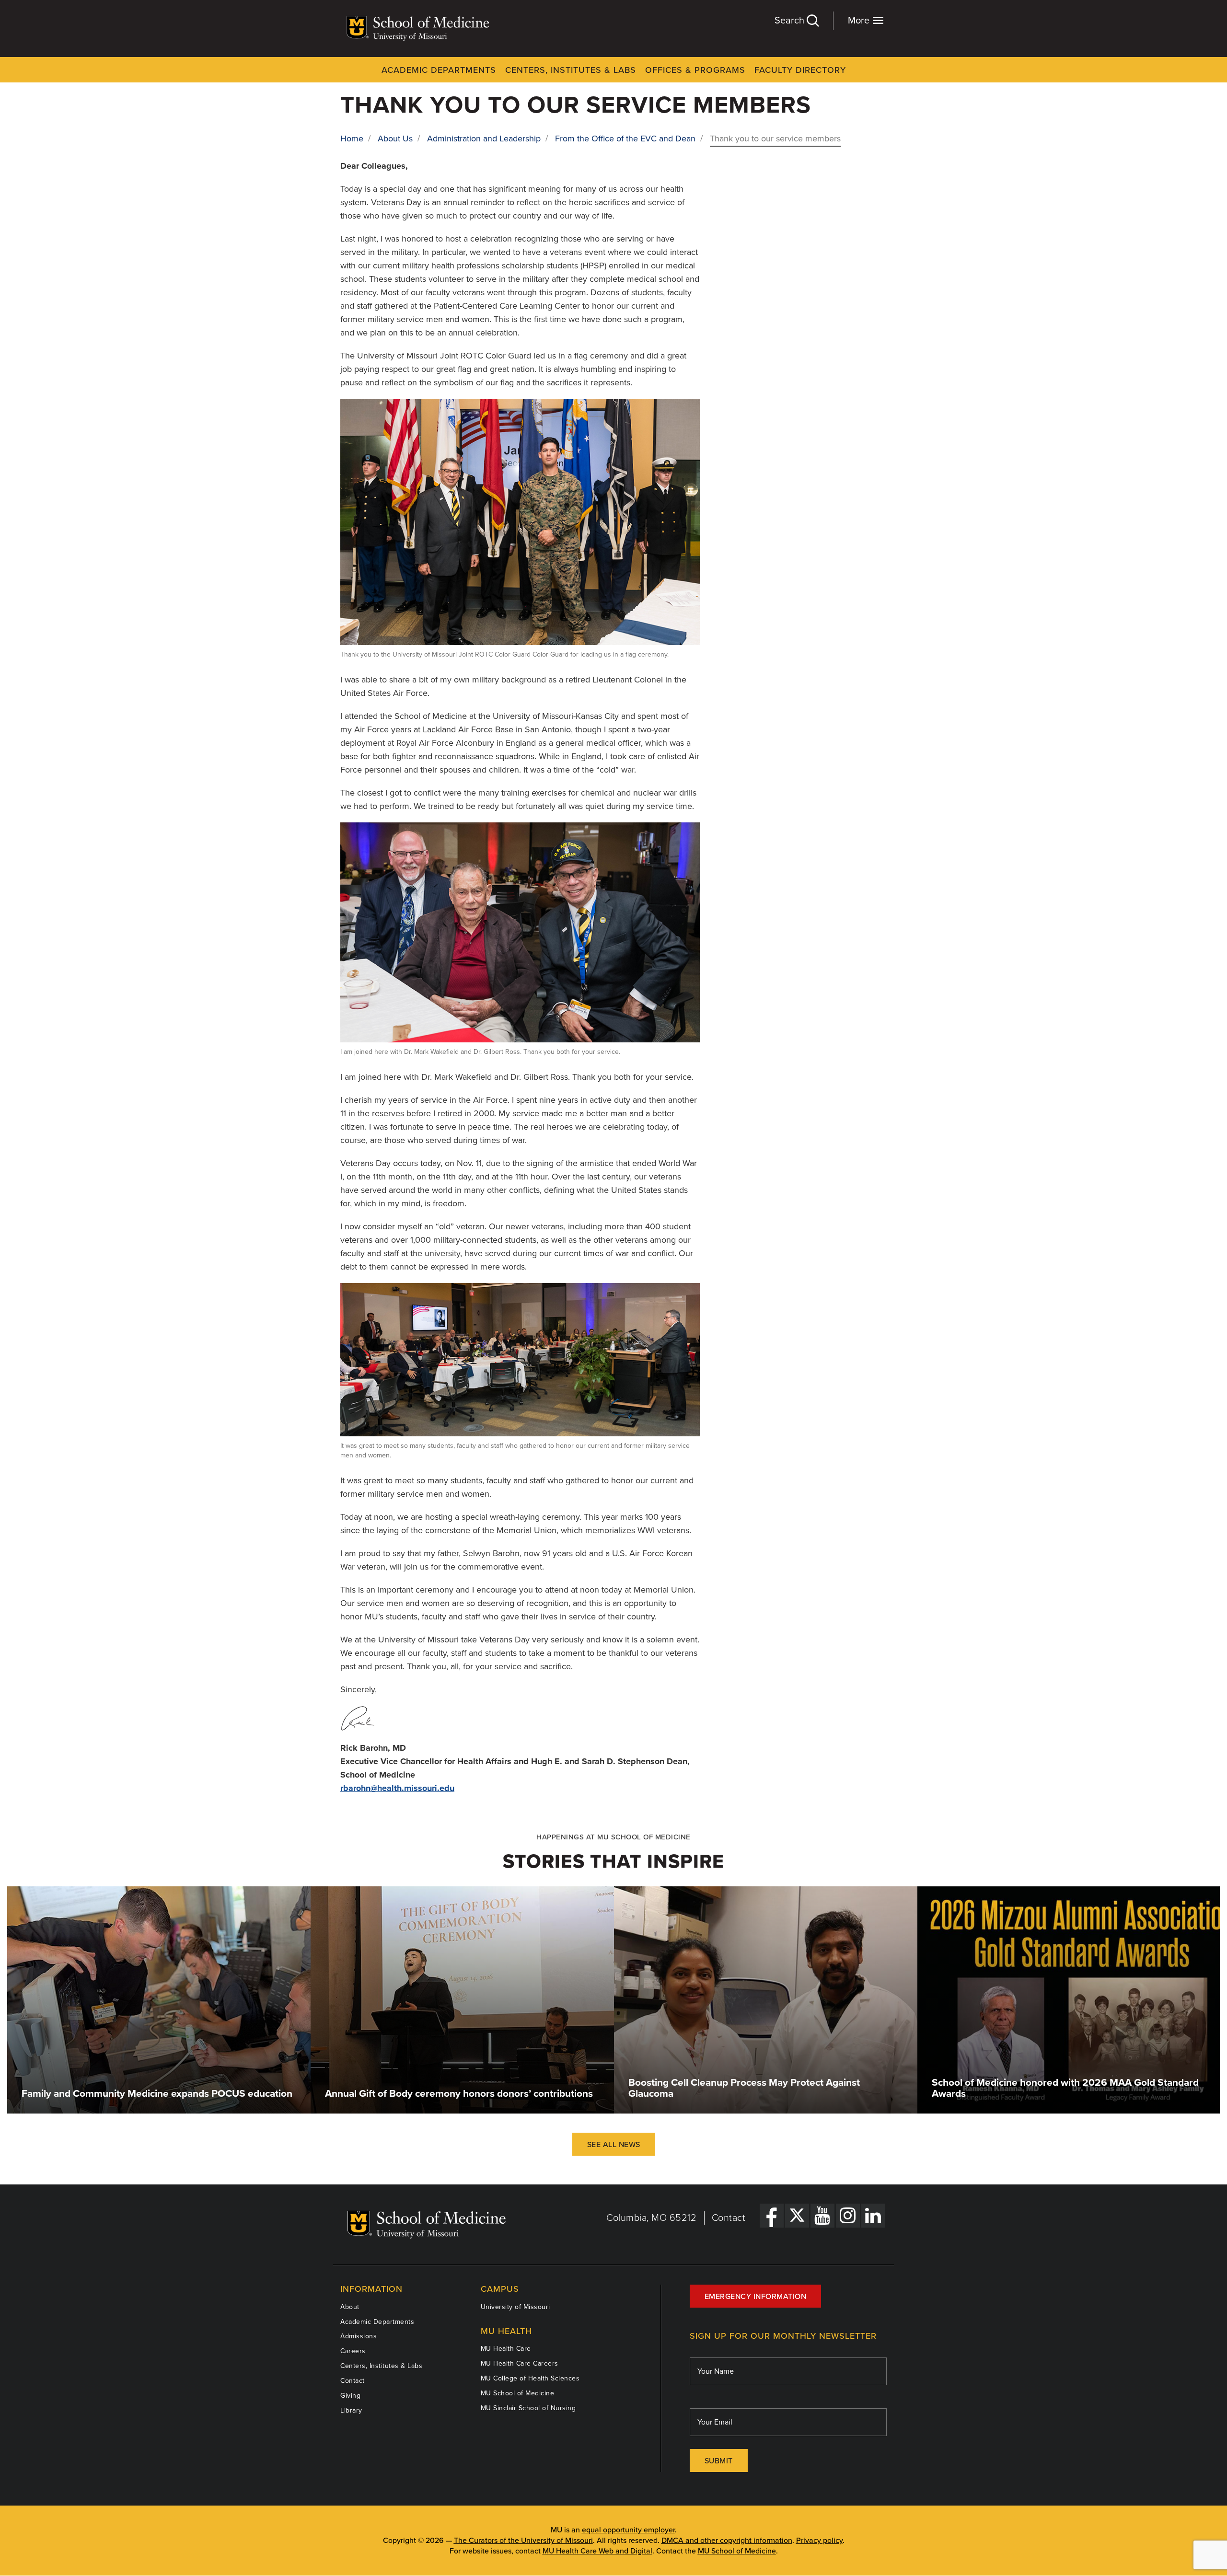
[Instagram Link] (848, 2216)
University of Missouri (515, 2307)
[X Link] (797, 2216)
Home (352, 139)
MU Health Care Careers (520, 2363)
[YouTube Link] (822, 2216)
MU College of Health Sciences (530, 2378)
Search (791, 21)
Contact (729, 2218)
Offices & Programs (695, 70)
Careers (353, 2351)
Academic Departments (439, 70)
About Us (395, 139)
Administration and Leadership (484, 139)
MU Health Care (506, 2349)
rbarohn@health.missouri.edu (397, 1788)
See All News (614, 2145)
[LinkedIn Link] (873, 2216)
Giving (350, 2396)
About (350, 2307)
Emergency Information (756, 2297)
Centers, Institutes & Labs (571, 70)
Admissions (359, 2336)
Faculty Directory (800, 70)
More (860, 21)
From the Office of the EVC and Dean (625, 139)
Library (351, 2410)
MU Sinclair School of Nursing (528, 2408)
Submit (719, 2461)
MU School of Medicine (518, 2393)
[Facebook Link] (772, 2216)
